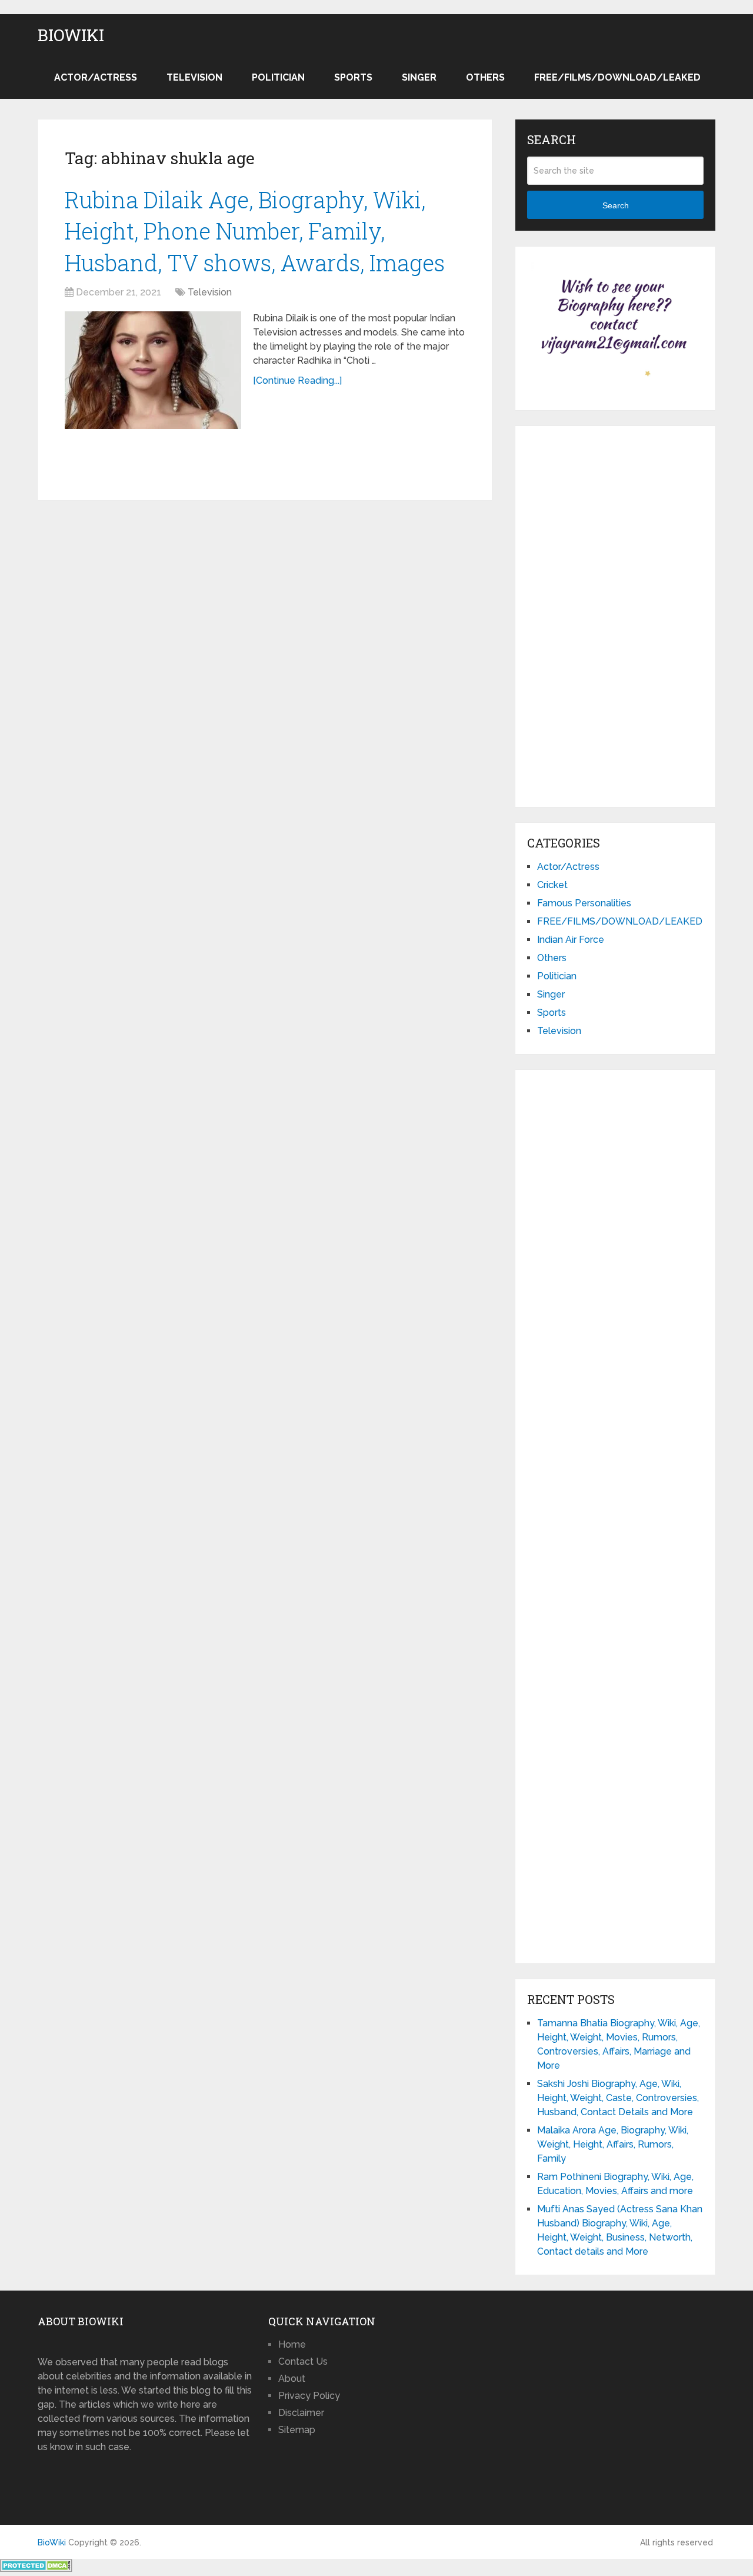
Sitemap (297, 2430)
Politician (278, 77)
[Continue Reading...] (297, 380)
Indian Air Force (571, 940)
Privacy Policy (309, 2396)
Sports (353, 77)
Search (616, 205)
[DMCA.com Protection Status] (36, 2569)
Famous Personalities (584, 903)
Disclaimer (301, 2413)
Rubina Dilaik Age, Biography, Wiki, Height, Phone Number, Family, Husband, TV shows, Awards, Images (255, 231)
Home (292, 2344)
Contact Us (303, 2361)
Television (194, 77)
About (292, 2379)
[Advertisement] (615, 614)
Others (485, 77)
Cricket (552, 885)
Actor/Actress (96, 77)
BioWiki (71, 35)
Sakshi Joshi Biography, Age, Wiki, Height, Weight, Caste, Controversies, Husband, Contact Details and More (618, 2098)
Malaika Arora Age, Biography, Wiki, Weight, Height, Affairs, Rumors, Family (613, 2144)
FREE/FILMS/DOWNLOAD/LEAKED (617, 77)
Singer (419, 77)
